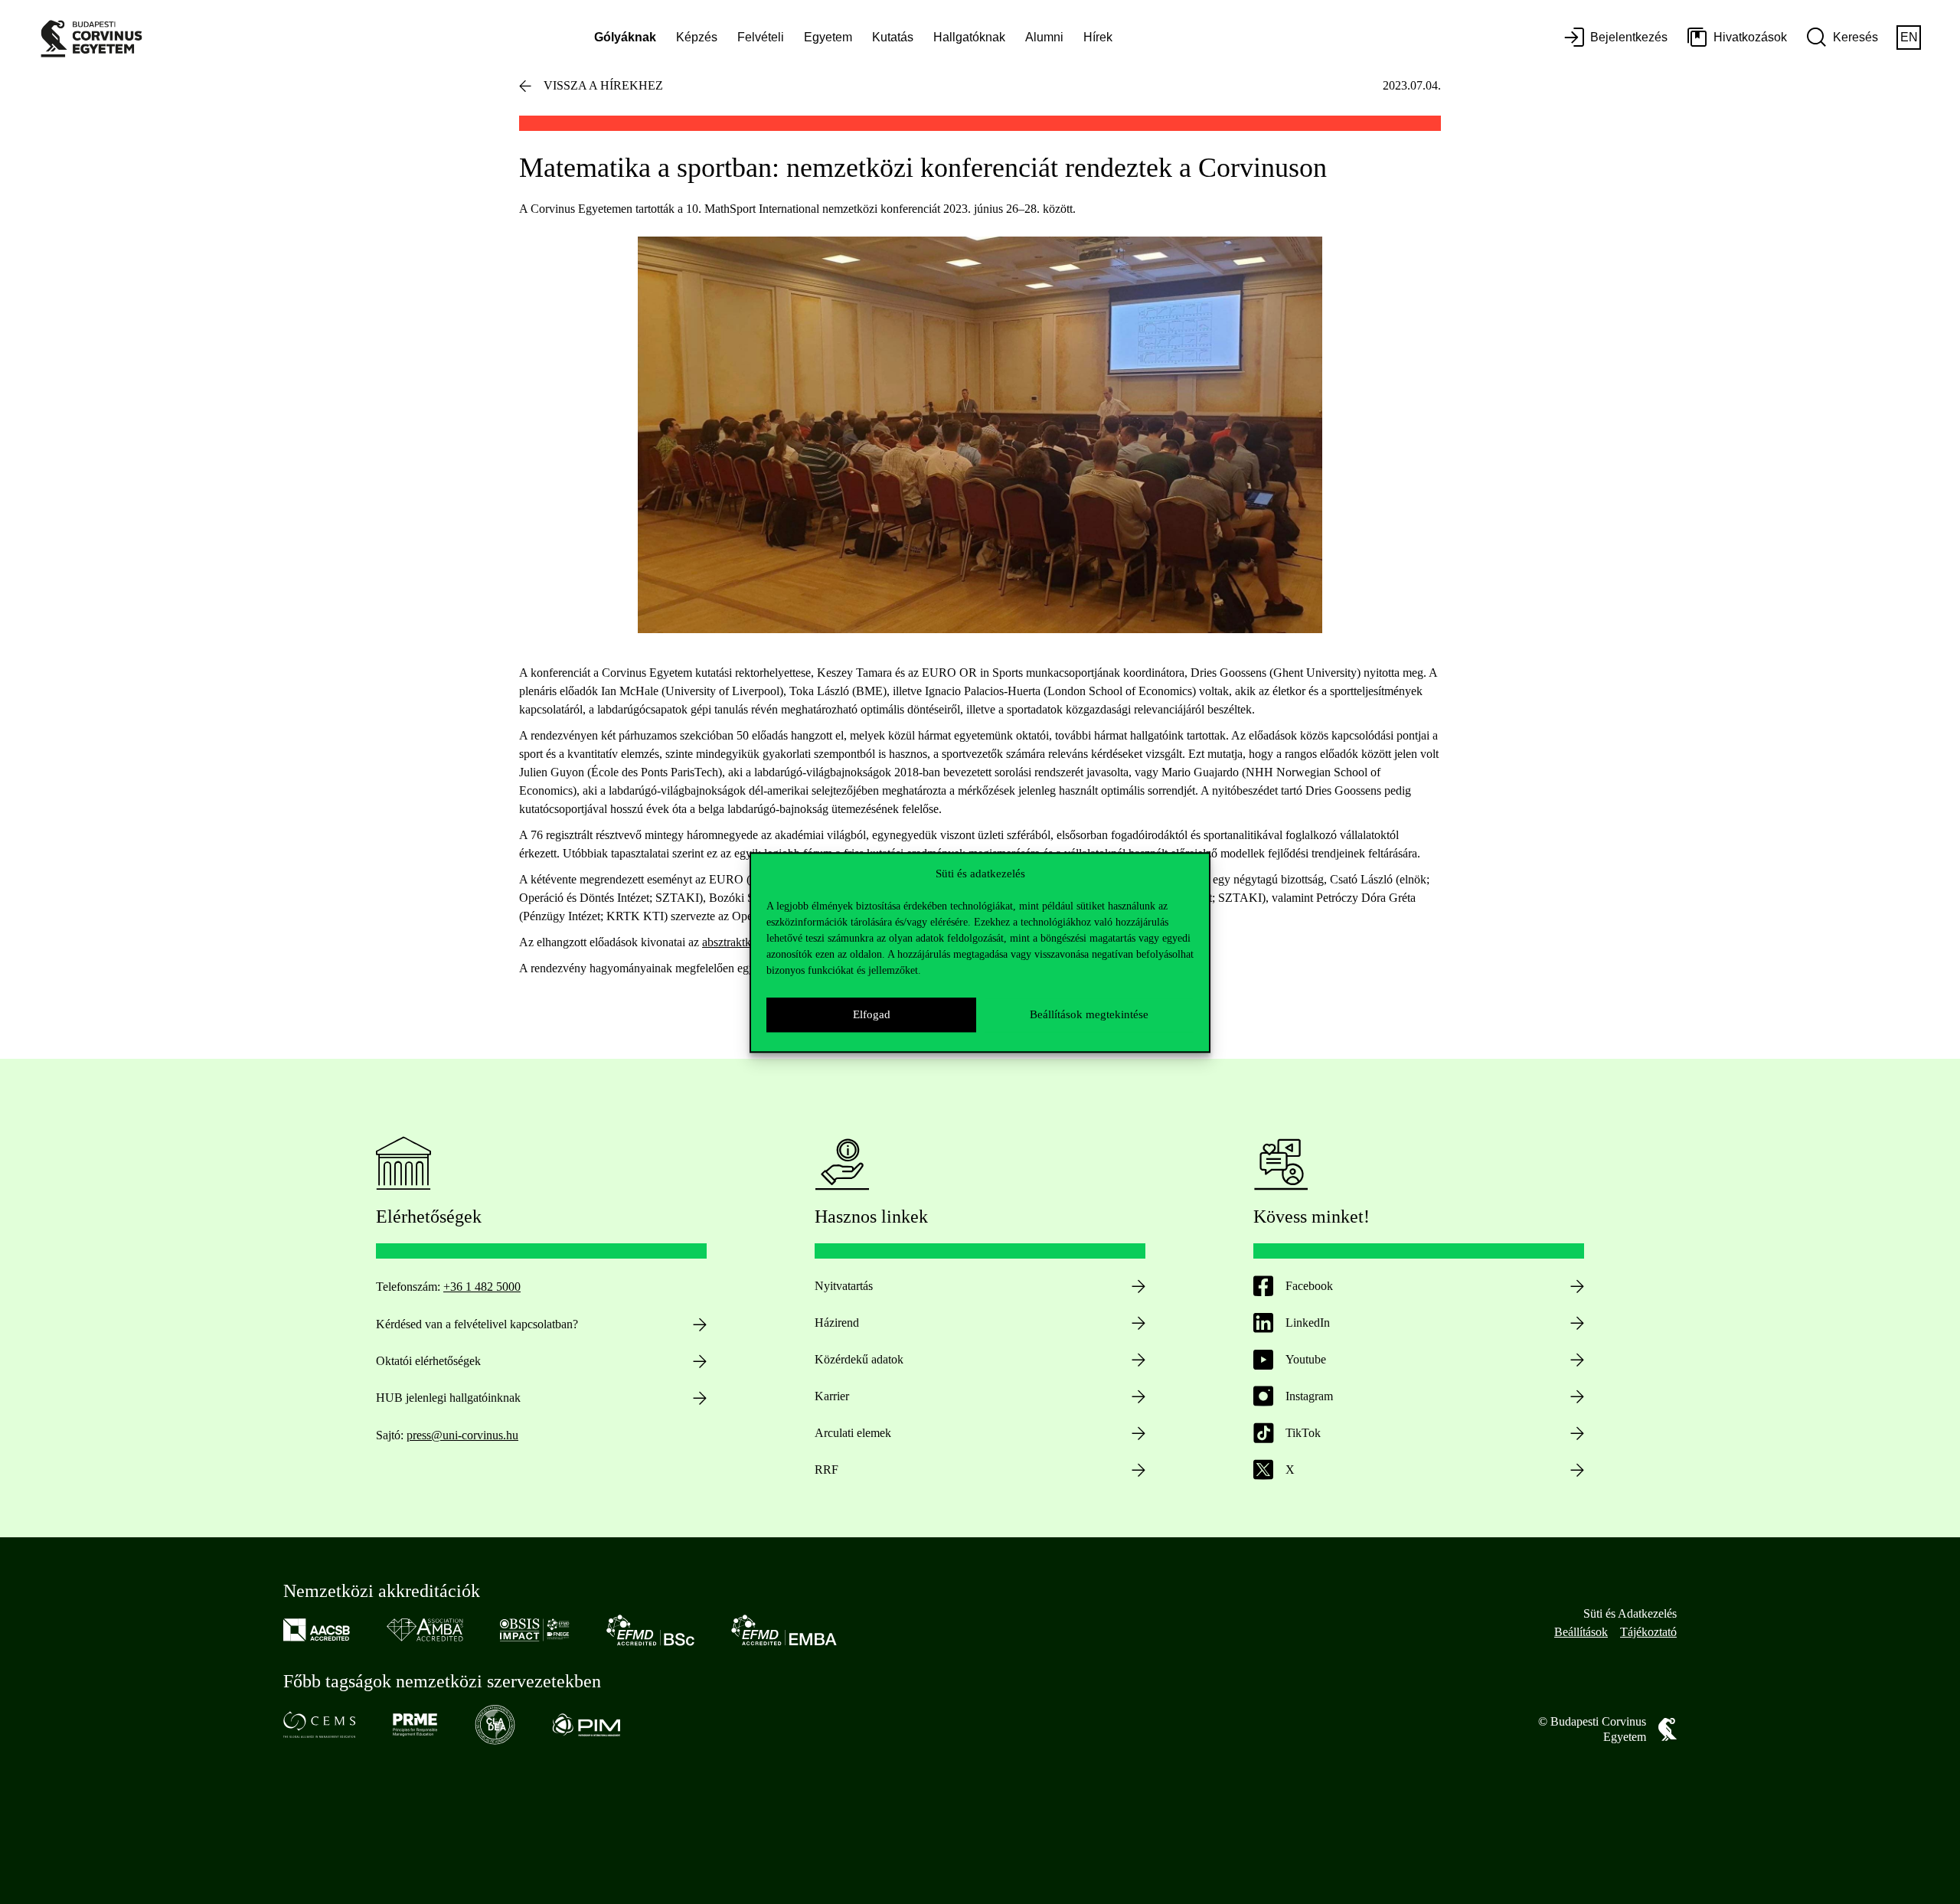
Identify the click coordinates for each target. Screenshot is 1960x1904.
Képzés (697, 37)
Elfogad (872, 1014)
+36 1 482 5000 (482, 1287)
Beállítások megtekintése (1089, 1014)
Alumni (1044, 37)
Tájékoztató (1648, 1632)
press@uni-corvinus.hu (462, 1435)
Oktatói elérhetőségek (428, 1361)
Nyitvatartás (844, 1286)
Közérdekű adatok (859, 1359)
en (1909, 37)
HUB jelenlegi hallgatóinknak (448, 1398)
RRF (826, 1470)
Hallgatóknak (969, 37)
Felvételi (761, 37)
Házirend (837, 1323)
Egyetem (828, 37)
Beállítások (1581, 1632)
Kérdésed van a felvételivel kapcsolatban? (477, 1324)
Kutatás (893, 37)
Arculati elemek (853, 1433)
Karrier (832, 1396)
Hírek (1098, 37)
